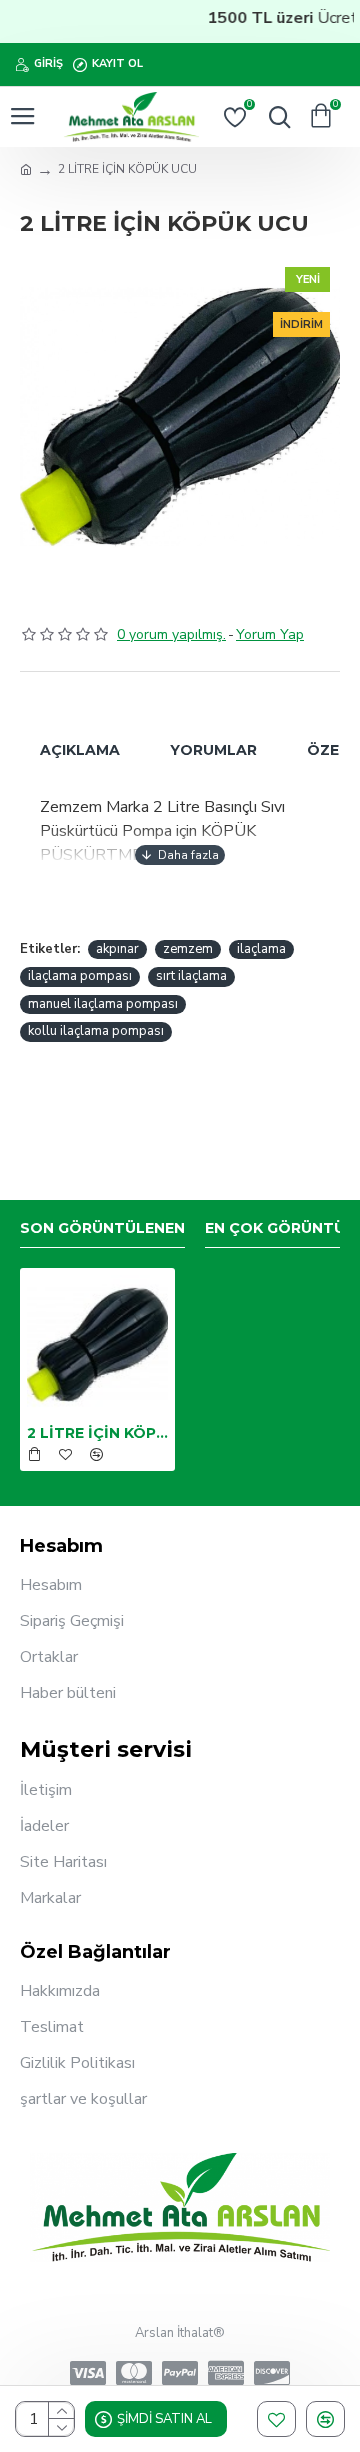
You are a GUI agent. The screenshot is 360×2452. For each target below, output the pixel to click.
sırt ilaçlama (191, 976)
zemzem (188, 949)
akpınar (117, 949)
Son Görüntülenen (102, 1228)
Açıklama (80, 750)
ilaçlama (261, 949)
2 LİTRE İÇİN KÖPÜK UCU (97, 1433)
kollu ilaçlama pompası (96, 1031)
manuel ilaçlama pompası (103, 1004)
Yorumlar (213, 750)
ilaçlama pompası (80, 976)
